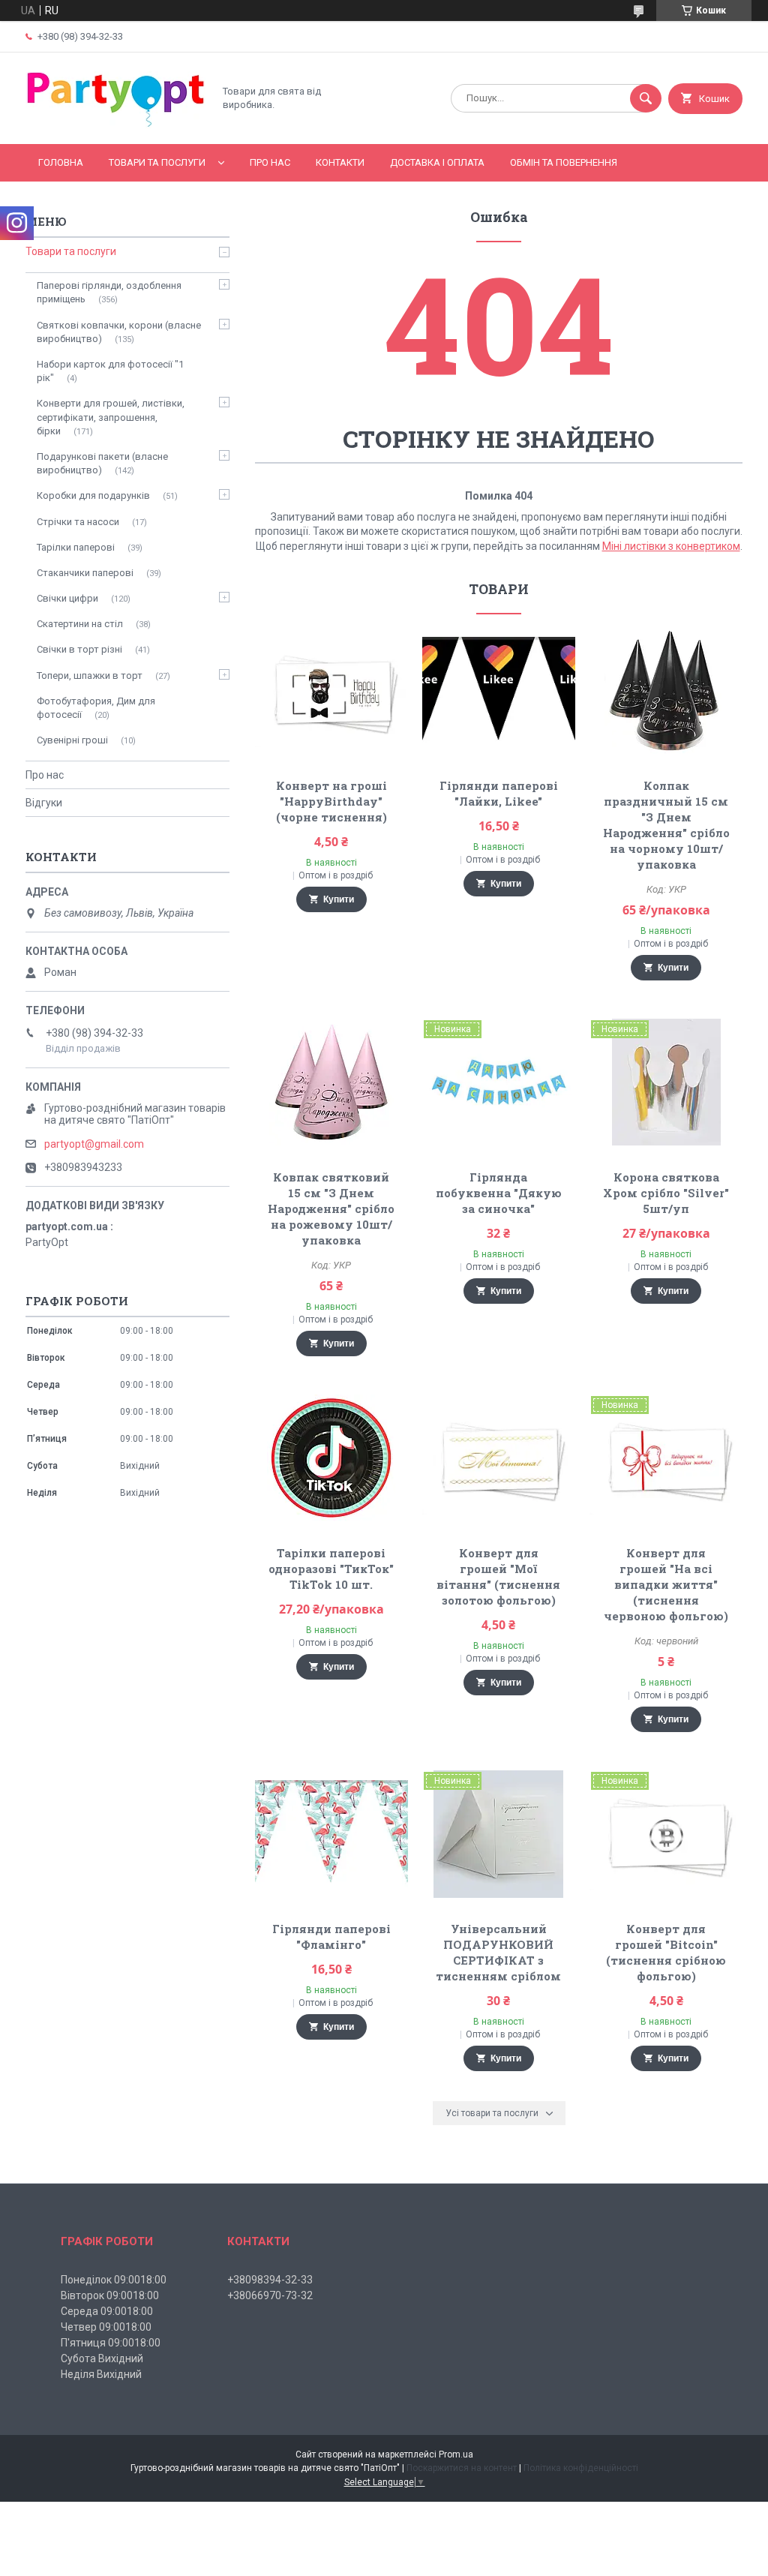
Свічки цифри (67, 598)
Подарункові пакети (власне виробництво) (102, 463)
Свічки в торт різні (79, 649)
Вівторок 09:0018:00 (110, 2295)
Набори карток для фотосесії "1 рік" (110, 371)
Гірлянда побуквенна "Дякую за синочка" (499, 1193)
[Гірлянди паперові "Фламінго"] (331, 1834)
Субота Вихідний (102, 2358)
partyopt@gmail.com (94, 1144)
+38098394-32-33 (270, 2280)
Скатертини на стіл (80, 624)
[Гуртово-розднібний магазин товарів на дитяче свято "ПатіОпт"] (115, 125)
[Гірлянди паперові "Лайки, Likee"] (498, 691)
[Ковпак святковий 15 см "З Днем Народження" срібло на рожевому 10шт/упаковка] (331, 1082)
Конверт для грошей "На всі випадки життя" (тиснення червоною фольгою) (666, 1584)
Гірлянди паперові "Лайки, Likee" (499, 793)
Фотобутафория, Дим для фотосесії (96, 708)
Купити (339, 899)
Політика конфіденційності (581, 2468)
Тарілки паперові (76, 547)
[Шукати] (646, 98)
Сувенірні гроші (72, 740)
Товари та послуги (157, 162)
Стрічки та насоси (78, 522)
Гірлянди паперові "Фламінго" (331, 1937)
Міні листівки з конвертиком (671, 546)
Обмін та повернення (564, 162)
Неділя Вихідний (101, 2374)
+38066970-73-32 (270, 2295)
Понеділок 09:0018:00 (114, 2280)
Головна (61, 162)
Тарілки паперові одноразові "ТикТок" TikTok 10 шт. (331, 1569)
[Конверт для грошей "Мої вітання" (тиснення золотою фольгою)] (498, 1458)
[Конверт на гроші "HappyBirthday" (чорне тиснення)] (331, 691)
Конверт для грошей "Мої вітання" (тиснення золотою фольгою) (498, 1576)
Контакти (340, 162)
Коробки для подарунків (93, 495)
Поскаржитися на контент (462, 2468)
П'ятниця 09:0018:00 (111, 2343)
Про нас (270, 162)
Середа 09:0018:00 (107, 2311)
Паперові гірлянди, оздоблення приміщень (109, 292)
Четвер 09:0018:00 (106, 2327)
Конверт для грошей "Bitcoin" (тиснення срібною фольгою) (666, 1952)
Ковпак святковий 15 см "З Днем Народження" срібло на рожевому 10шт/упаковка (331, 1208)
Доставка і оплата (437, 162)
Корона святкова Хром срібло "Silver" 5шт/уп (666, 1193)
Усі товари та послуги (492, 2113)
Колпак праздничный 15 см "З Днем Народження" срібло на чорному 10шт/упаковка (666, 825)
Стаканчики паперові (85, 573)
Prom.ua (456, 2454)
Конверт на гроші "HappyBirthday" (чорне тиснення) (331, 801)
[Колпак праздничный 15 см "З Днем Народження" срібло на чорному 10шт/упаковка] (666, 691)
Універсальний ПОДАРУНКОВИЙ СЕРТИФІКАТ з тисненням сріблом (498, 1952)
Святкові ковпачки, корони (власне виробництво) (119, 332)
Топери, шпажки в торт (90, 676)
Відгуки (44, 803)
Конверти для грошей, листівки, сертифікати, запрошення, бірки (111, 417)
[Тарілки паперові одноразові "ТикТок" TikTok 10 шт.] (331, 1458)
